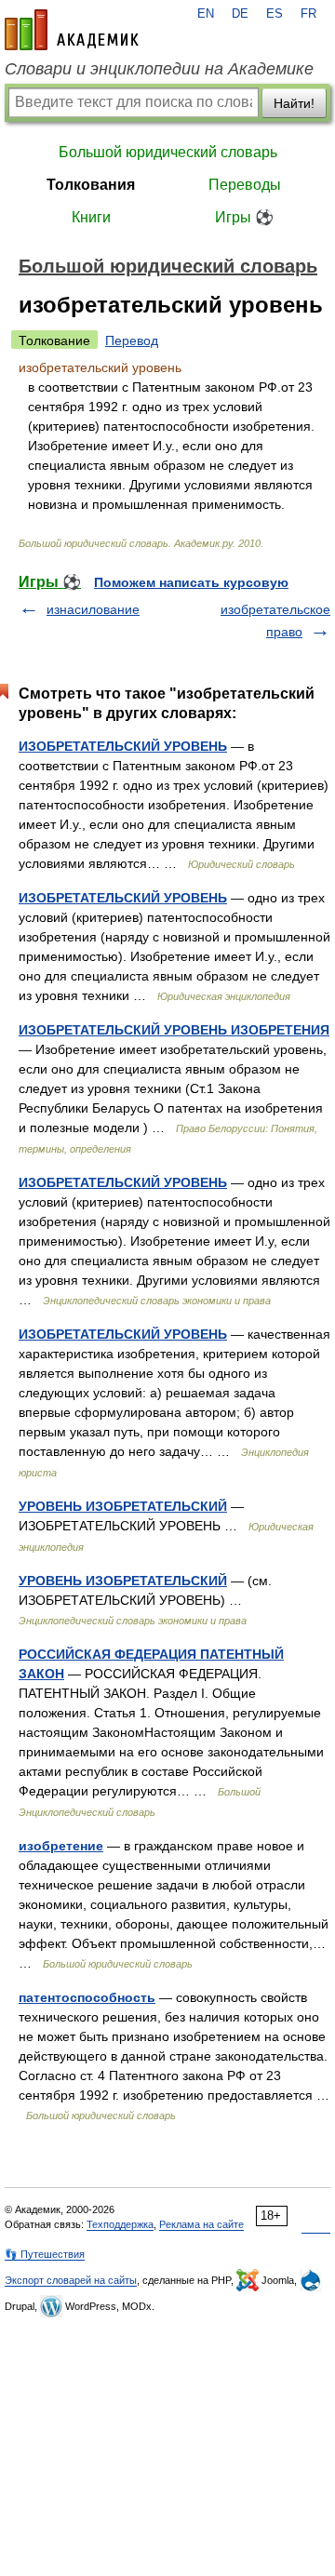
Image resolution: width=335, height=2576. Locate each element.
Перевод (132, 340)
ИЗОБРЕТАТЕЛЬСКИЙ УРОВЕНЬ (123, 746)
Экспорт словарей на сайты (71, 2280)
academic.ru (72, 30)
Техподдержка (120, 2224)
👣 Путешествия (45, 2254)
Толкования (91, 185)
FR (308, 14)
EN (206, 14)
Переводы (245, 185)
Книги (91, 217)
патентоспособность (87, 1997)
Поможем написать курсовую (191, 582)
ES (275, 14)
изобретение (61, 1846)
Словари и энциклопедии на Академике (159, 69)
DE (240, 14)
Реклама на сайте (201, 2224)
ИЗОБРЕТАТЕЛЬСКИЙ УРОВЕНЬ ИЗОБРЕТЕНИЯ (174, 1030)
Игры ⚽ (244, 217)
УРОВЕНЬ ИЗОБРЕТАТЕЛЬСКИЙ (123, 1506)
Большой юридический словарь (168, 152)
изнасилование (93, 609)
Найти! (294, 103)
